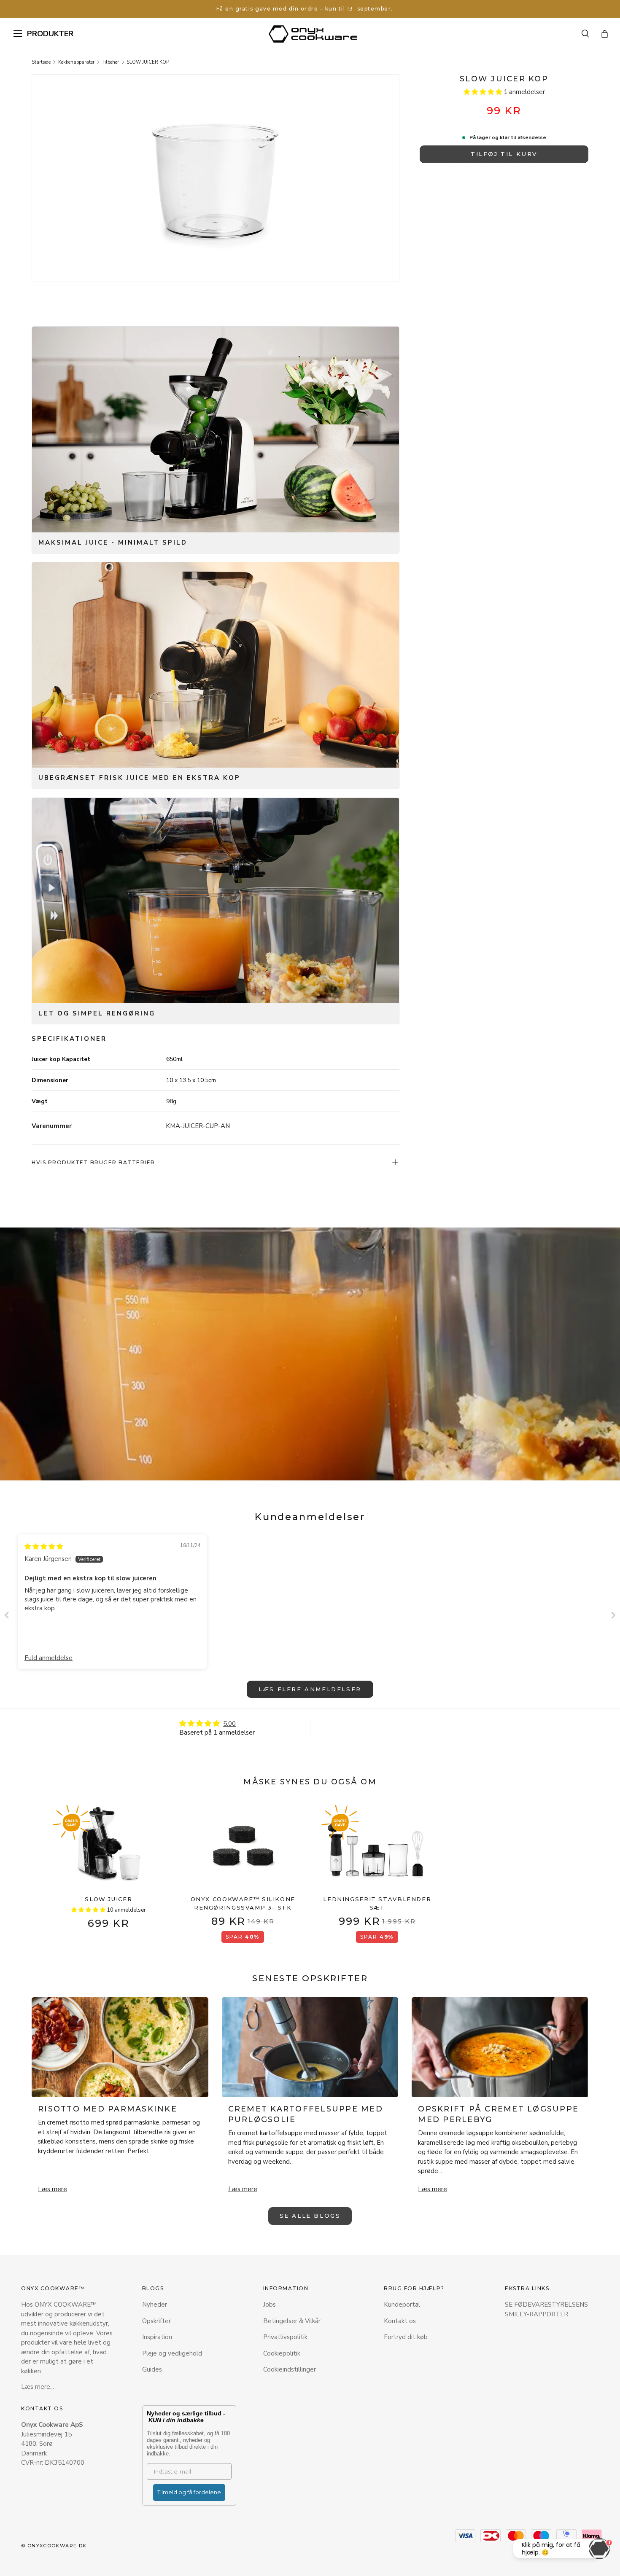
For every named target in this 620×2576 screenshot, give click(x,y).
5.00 (229, 1724)
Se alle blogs (310, 2216)
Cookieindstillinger (290, 2369)
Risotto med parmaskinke (108, 2109)
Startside (41, 62)
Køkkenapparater (76, 62)
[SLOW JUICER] (109, 1846)
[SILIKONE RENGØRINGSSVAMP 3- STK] (243, 1846)
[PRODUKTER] (18, 34)
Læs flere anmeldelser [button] (310, 1689)
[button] (605, 34)
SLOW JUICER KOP (148, 62)
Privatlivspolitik (285, 2337)
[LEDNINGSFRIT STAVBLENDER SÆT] (377, 1846)
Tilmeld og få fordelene (189, 2492)
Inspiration (157, 2337)
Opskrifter (156, 2321)
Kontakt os (400, 2321)
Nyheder (155, 2305)
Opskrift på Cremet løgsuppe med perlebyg (498, 2114)
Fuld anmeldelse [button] (49, 1658)
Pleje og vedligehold (172, 2353)
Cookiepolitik (282, 2353)
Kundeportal (402, 2305)
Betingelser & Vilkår (292, 2321)
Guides (152, 2369)
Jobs (270, 2305)
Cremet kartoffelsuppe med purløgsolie (306, 2114)
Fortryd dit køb (406, 2337)
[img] (44, 1547)
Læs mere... (38, 2387)
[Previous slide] (7, 1615)
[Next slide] (613, 1615)
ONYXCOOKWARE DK (57, 2546)
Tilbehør (110, 62)
